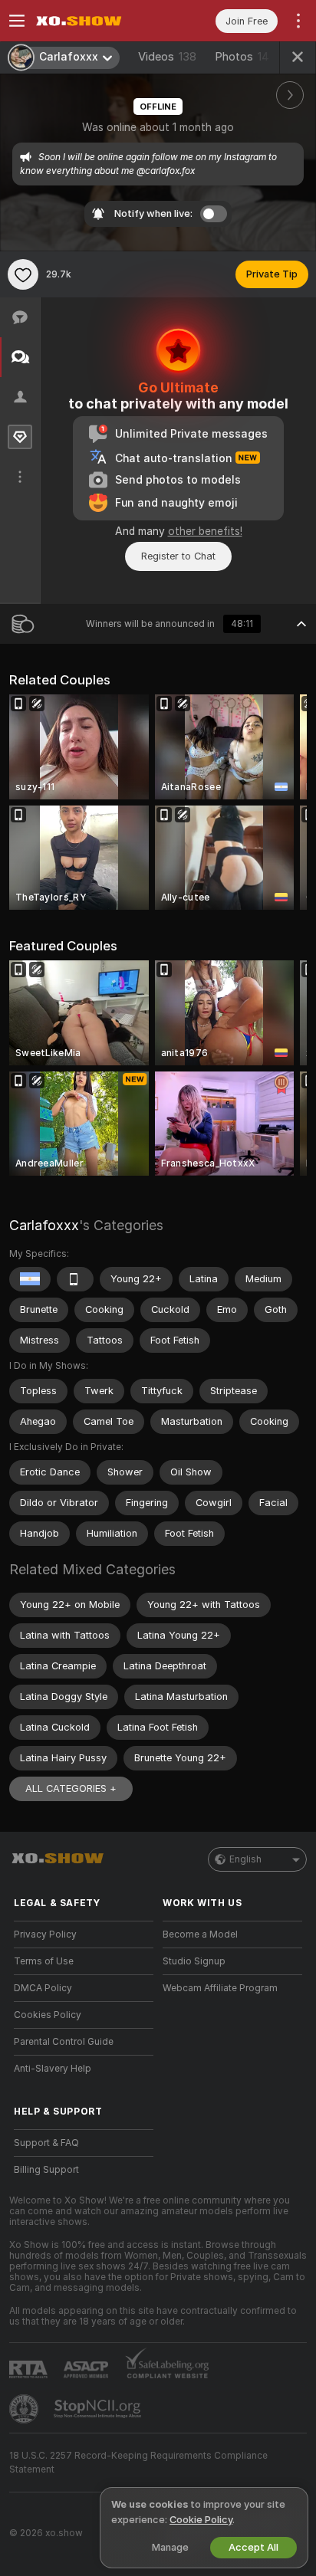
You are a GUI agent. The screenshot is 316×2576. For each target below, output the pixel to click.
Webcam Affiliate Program (220, 1988)
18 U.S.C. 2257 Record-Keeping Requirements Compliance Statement (138, 2463)
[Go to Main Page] (96, 21)
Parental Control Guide (64, 2042)
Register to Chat (178, 556)
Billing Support (46, 2170)
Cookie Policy (201, 2520)
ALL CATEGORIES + (71, 1788)
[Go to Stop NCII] (99, 2409)
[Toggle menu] (17, 21)
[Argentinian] (30, 1279)
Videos (167, 57)
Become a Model (200, 1934)
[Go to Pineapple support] (25, 2409)
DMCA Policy (43, 1988)
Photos (242, 57)
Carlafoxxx (44, 1225)
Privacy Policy (45, 1934)
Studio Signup (194, 1961)
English (245, 1859)
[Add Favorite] (23, 274)
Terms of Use (44, 1961)
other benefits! (205, 531)
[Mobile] (75, 1279)
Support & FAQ (46, 2143)
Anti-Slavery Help (53, 2069)
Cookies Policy (48, 2015)
